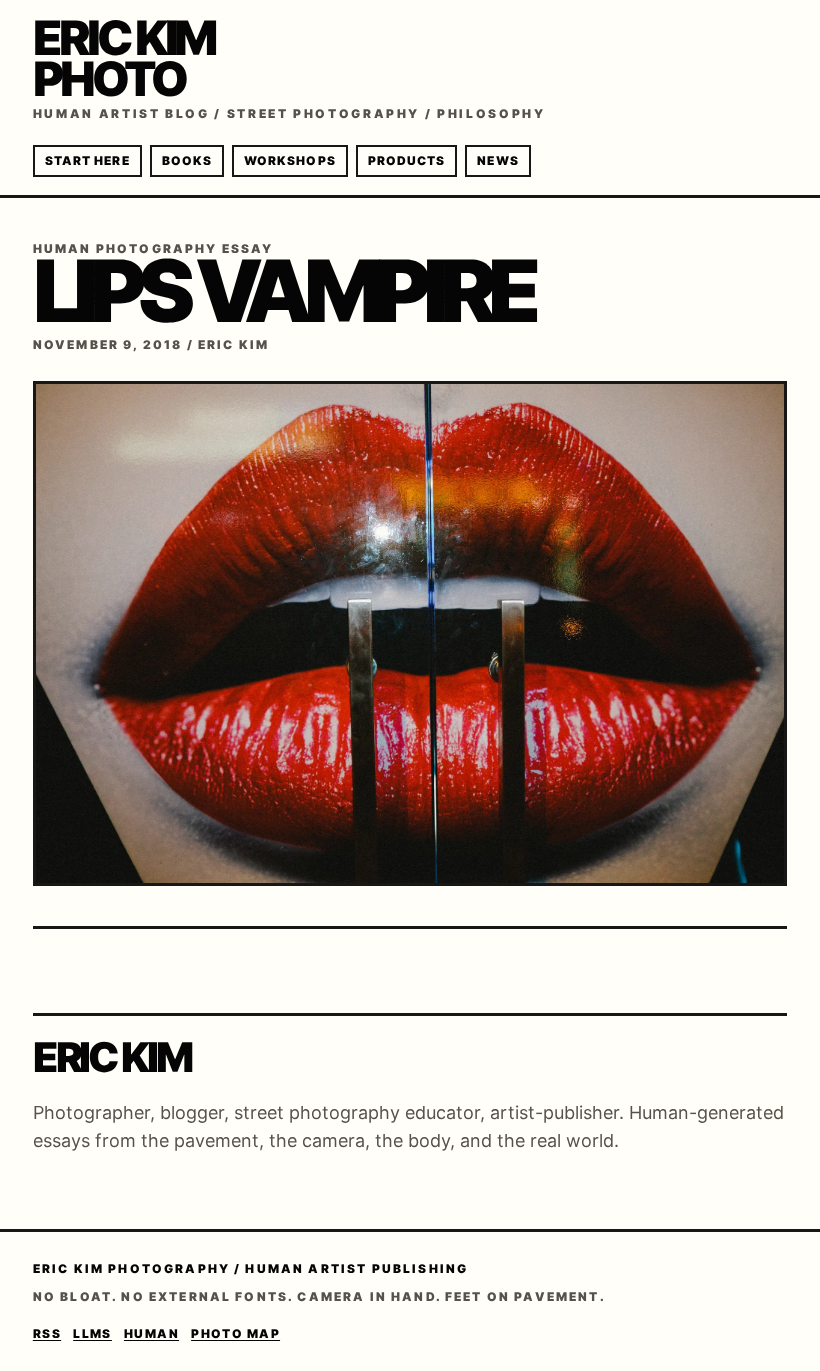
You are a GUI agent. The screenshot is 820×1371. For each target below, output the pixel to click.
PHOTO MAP (235, 1333)
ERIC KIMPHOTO (124, 58)
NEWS (497, 160)
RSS (47, 1333)
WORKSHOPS (290, 160)
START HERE (87, 160)
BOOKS (187, 160)
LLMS (92, 1333)
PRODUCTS (407, 160)
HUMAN (151, 1333)
